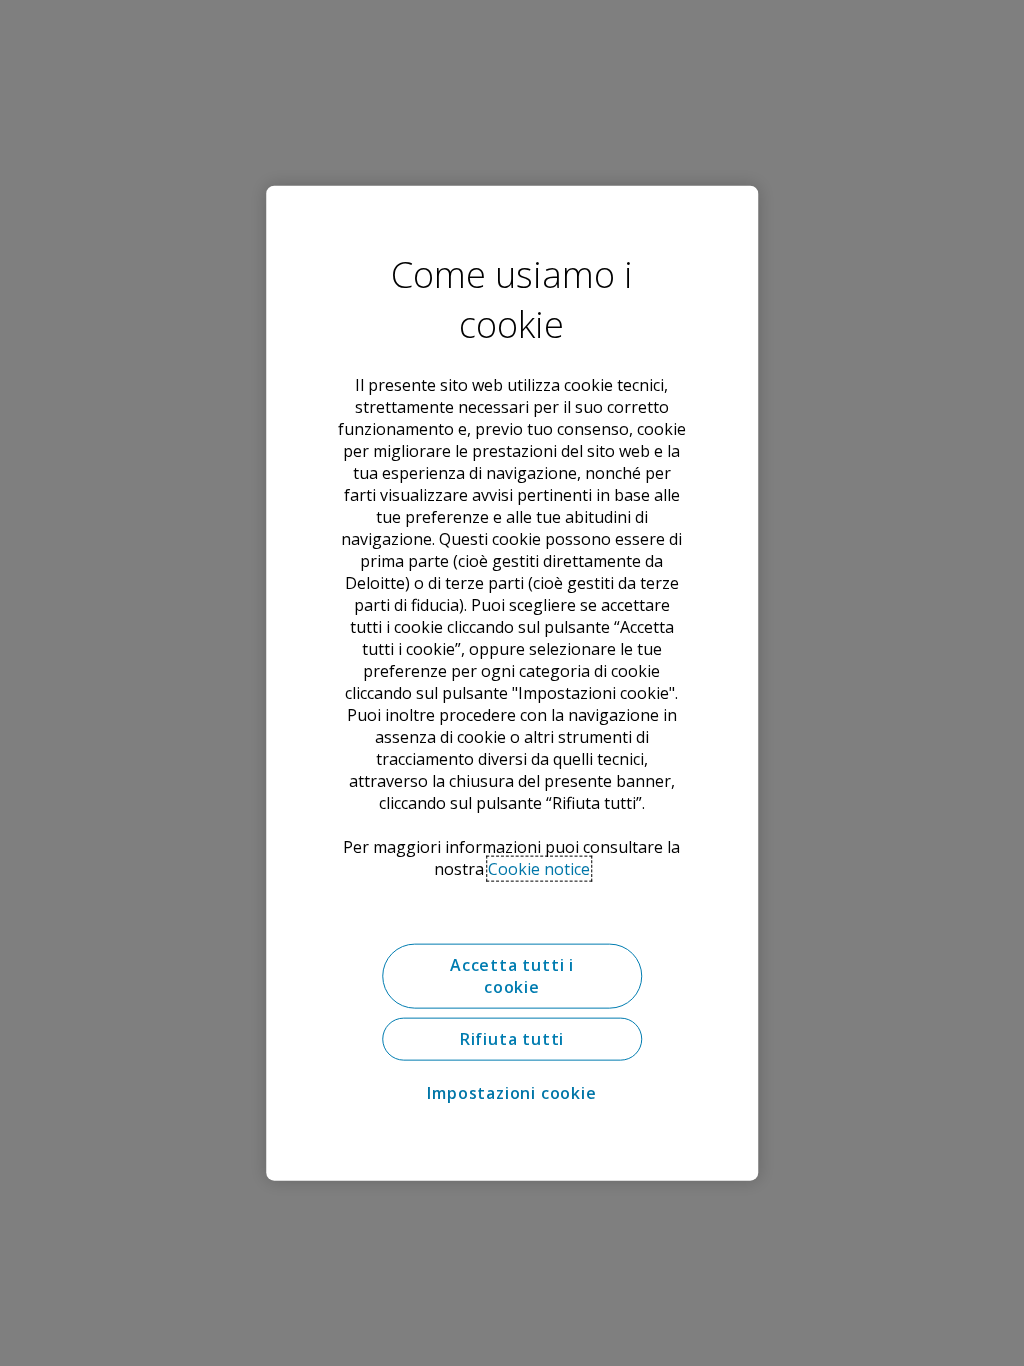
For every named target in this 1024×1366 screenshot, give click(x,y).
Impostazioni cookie (511, 1093)
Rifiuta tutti (512, 1039)
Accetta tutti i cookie (512, 976)
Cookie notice (539, 869)
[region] (512, 683)
